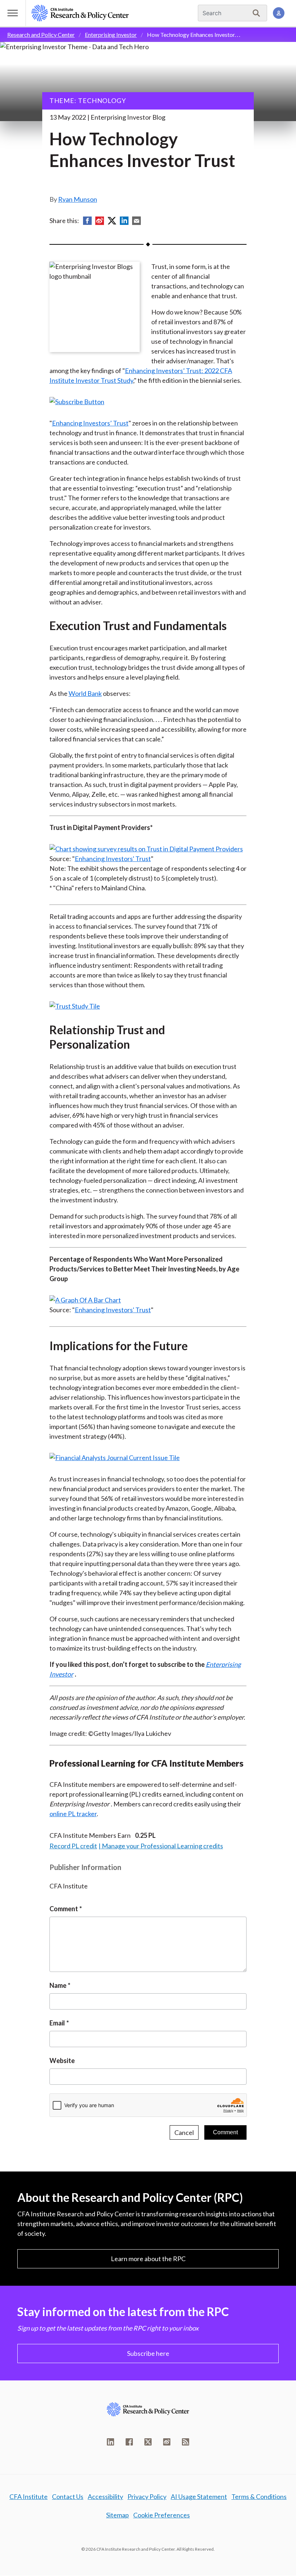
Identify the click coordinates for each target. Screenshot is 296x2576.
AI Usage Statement (199, 2496)
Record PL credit (73, 1846)
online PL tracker (73, 1814)
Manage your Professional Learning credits (162, 1846)
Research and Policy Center (41, 35)
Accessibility (105, 2496)
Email (57, 2023)
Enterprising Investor (111, 35)
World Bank (85, 693)
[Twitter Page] (148, 2442)
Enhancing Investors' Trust (113, 859)
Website (62, 2061)
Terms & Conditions (259, 2496)
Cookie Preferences (162, 2515)
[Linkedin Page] (110, 2442)
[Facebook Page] (129, 2442)
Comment (64, 1909)
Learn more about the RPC (148, 2259)
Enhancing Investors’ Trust (90, 423)
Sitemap (117, 2515)
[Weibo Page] (167, 2442)
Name (58, 1985)
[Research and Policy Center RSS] (186, 2442)
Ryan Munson (78, 199)
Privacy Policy (147, 2496)
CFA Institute (29, 2496)
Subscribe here (148, 2353)
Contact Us (68, 2496)
